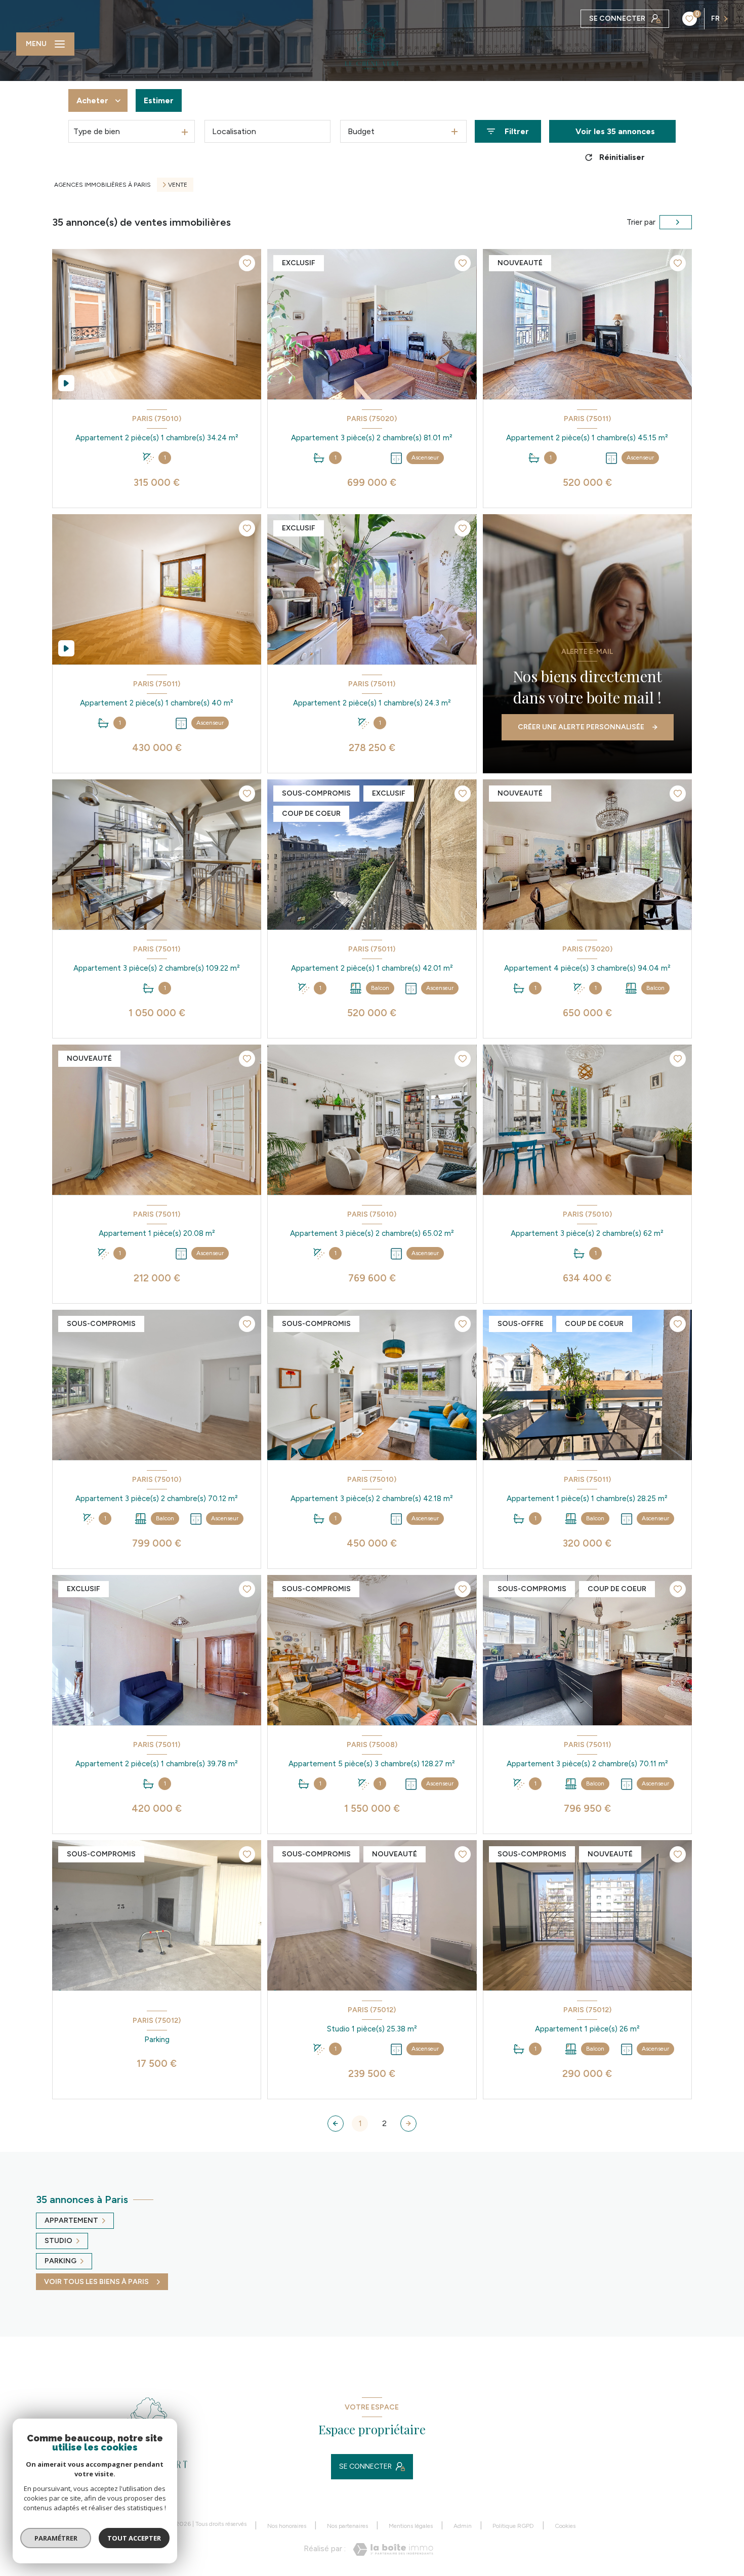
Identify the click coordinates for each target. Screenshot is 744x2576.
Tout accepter (134, 2538)
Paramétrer (56, 2538)
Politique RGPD (513, 2526)
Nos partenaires (347, 2526)
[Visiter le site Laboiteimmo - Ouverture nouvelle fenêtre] (393, 2549)
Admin (463, 2526)
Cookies (565, 2526)
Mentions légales (411, 2526)
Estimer (159, 100)
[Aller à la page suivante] (408, 2124)
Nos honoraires (287, 2526)
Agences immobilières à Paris (102, 185)
